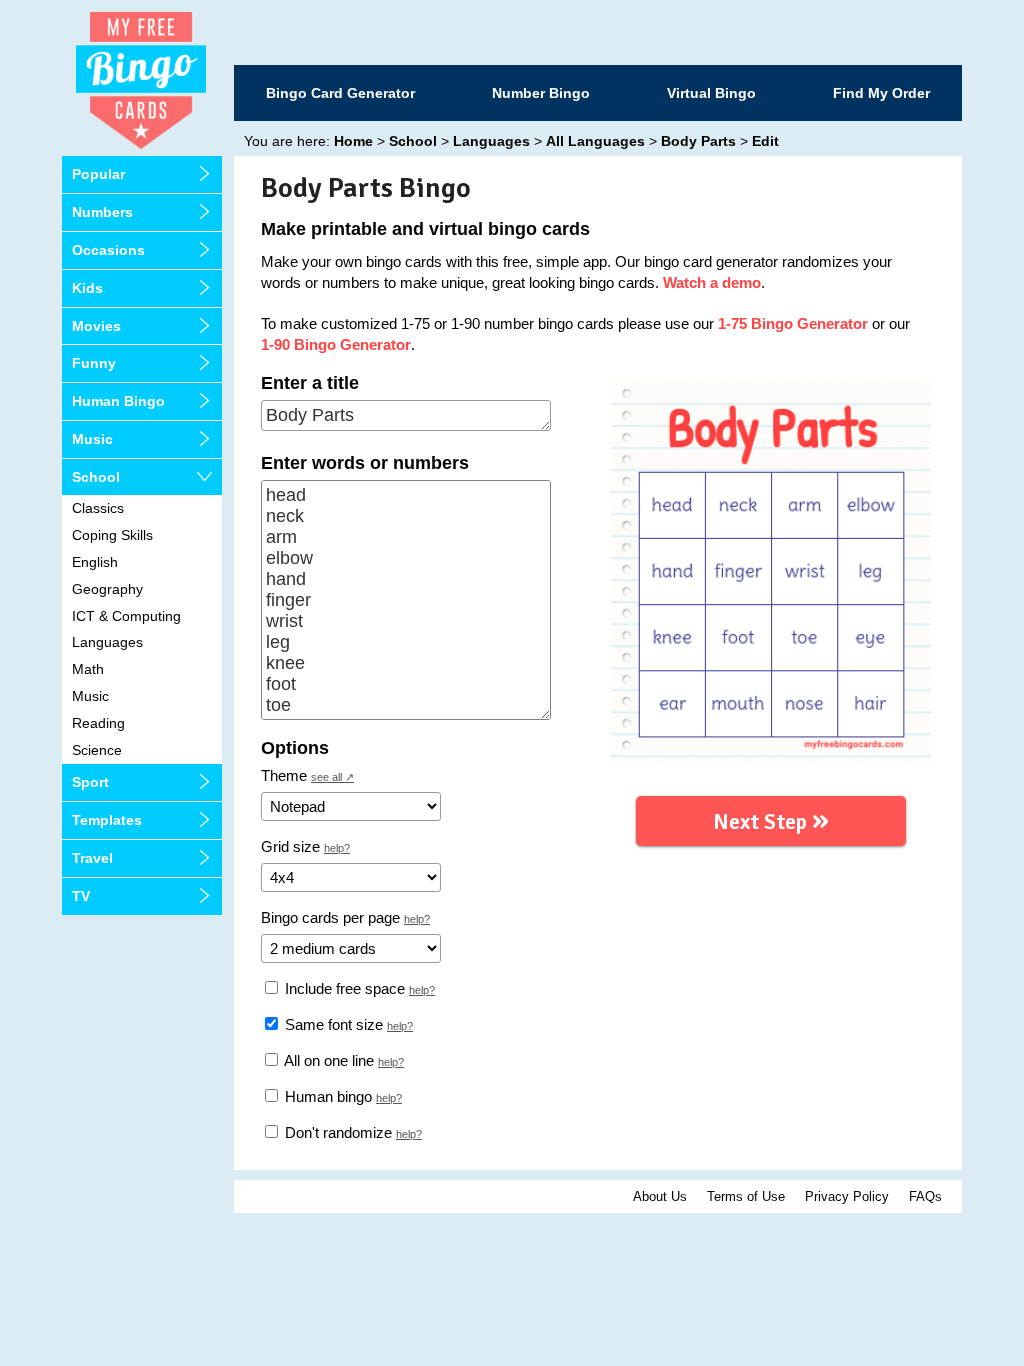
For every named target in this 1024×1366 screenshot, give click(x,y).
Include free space (343, 988)
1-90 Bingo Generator (336, 344)
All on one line (327, 1060)
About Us (660, 1196)
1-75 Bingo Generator (793, 323)
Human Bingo (118, 401)
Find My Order (881, 93)
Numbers (102, 212)
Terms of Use (746, 1196)
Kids (87, 288)
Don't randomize (336, 1132)
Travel (92, 858)
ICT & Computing (126, 616)
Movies (96, 326)
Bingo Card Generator (340, 93)
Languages (107, 642)
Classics (98, 508)
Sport (90, 782)
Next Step (771, 819)
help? (337, 848)
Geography (107, 589)
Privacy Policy (847, 1196)
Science (97, 750)
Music (92, 439)
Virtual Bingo (711, 93)
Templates (107, 820)
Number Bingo (541, 93)
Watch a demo (712, 282)
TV (81, 896)
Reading (98, 723)
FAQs (925, 1196)
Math (88, 669)
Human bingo (326, 1096)
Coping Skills (112, 535)
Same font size (332, 1024)
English (95, 562)
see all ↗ (332, 777)
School (96, 477)
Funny (94, 363)
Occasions (108, 250)
